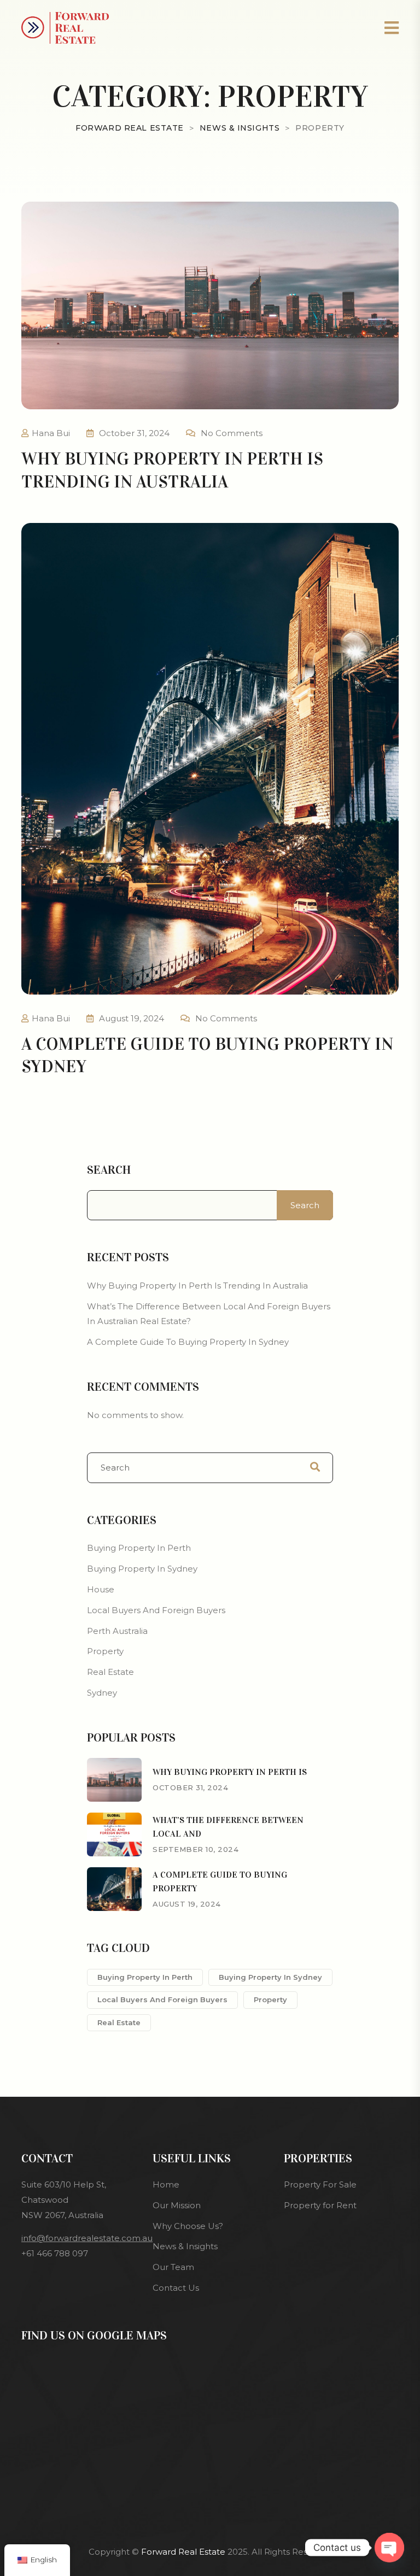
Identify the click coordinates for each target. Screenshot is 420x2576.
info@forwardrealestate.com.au (87, 2238)
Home (166, 2184)
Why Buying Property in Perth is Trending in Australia (197, 1286)
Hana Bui (51, 433)
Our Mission (177, 2205)
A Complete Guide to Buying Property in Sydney (188, 1342)
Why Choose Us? (188, 2226)
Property (105, 1651)
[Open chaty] (389, 2548)
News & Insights (185, 2246)
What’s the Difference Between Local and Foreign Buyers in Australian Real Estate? (209, 1314)
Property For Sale (320, 2184)
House (101, 1589)
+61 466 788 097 (55, 2253)
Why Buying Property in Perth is (230, 1772)
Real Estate (110, 1672)
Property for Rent (320, 2205)
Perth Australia (117, 1631)
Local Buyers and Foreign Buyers (156, 1610)
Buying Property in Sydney (142, 1569)
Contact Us (176, 2288)
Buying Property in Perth (139, 1548)
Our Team (173, 2267)
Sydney (102, 1693)
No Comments (232, 433)
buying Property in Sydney (270, 1977)
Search (109, 1170)
